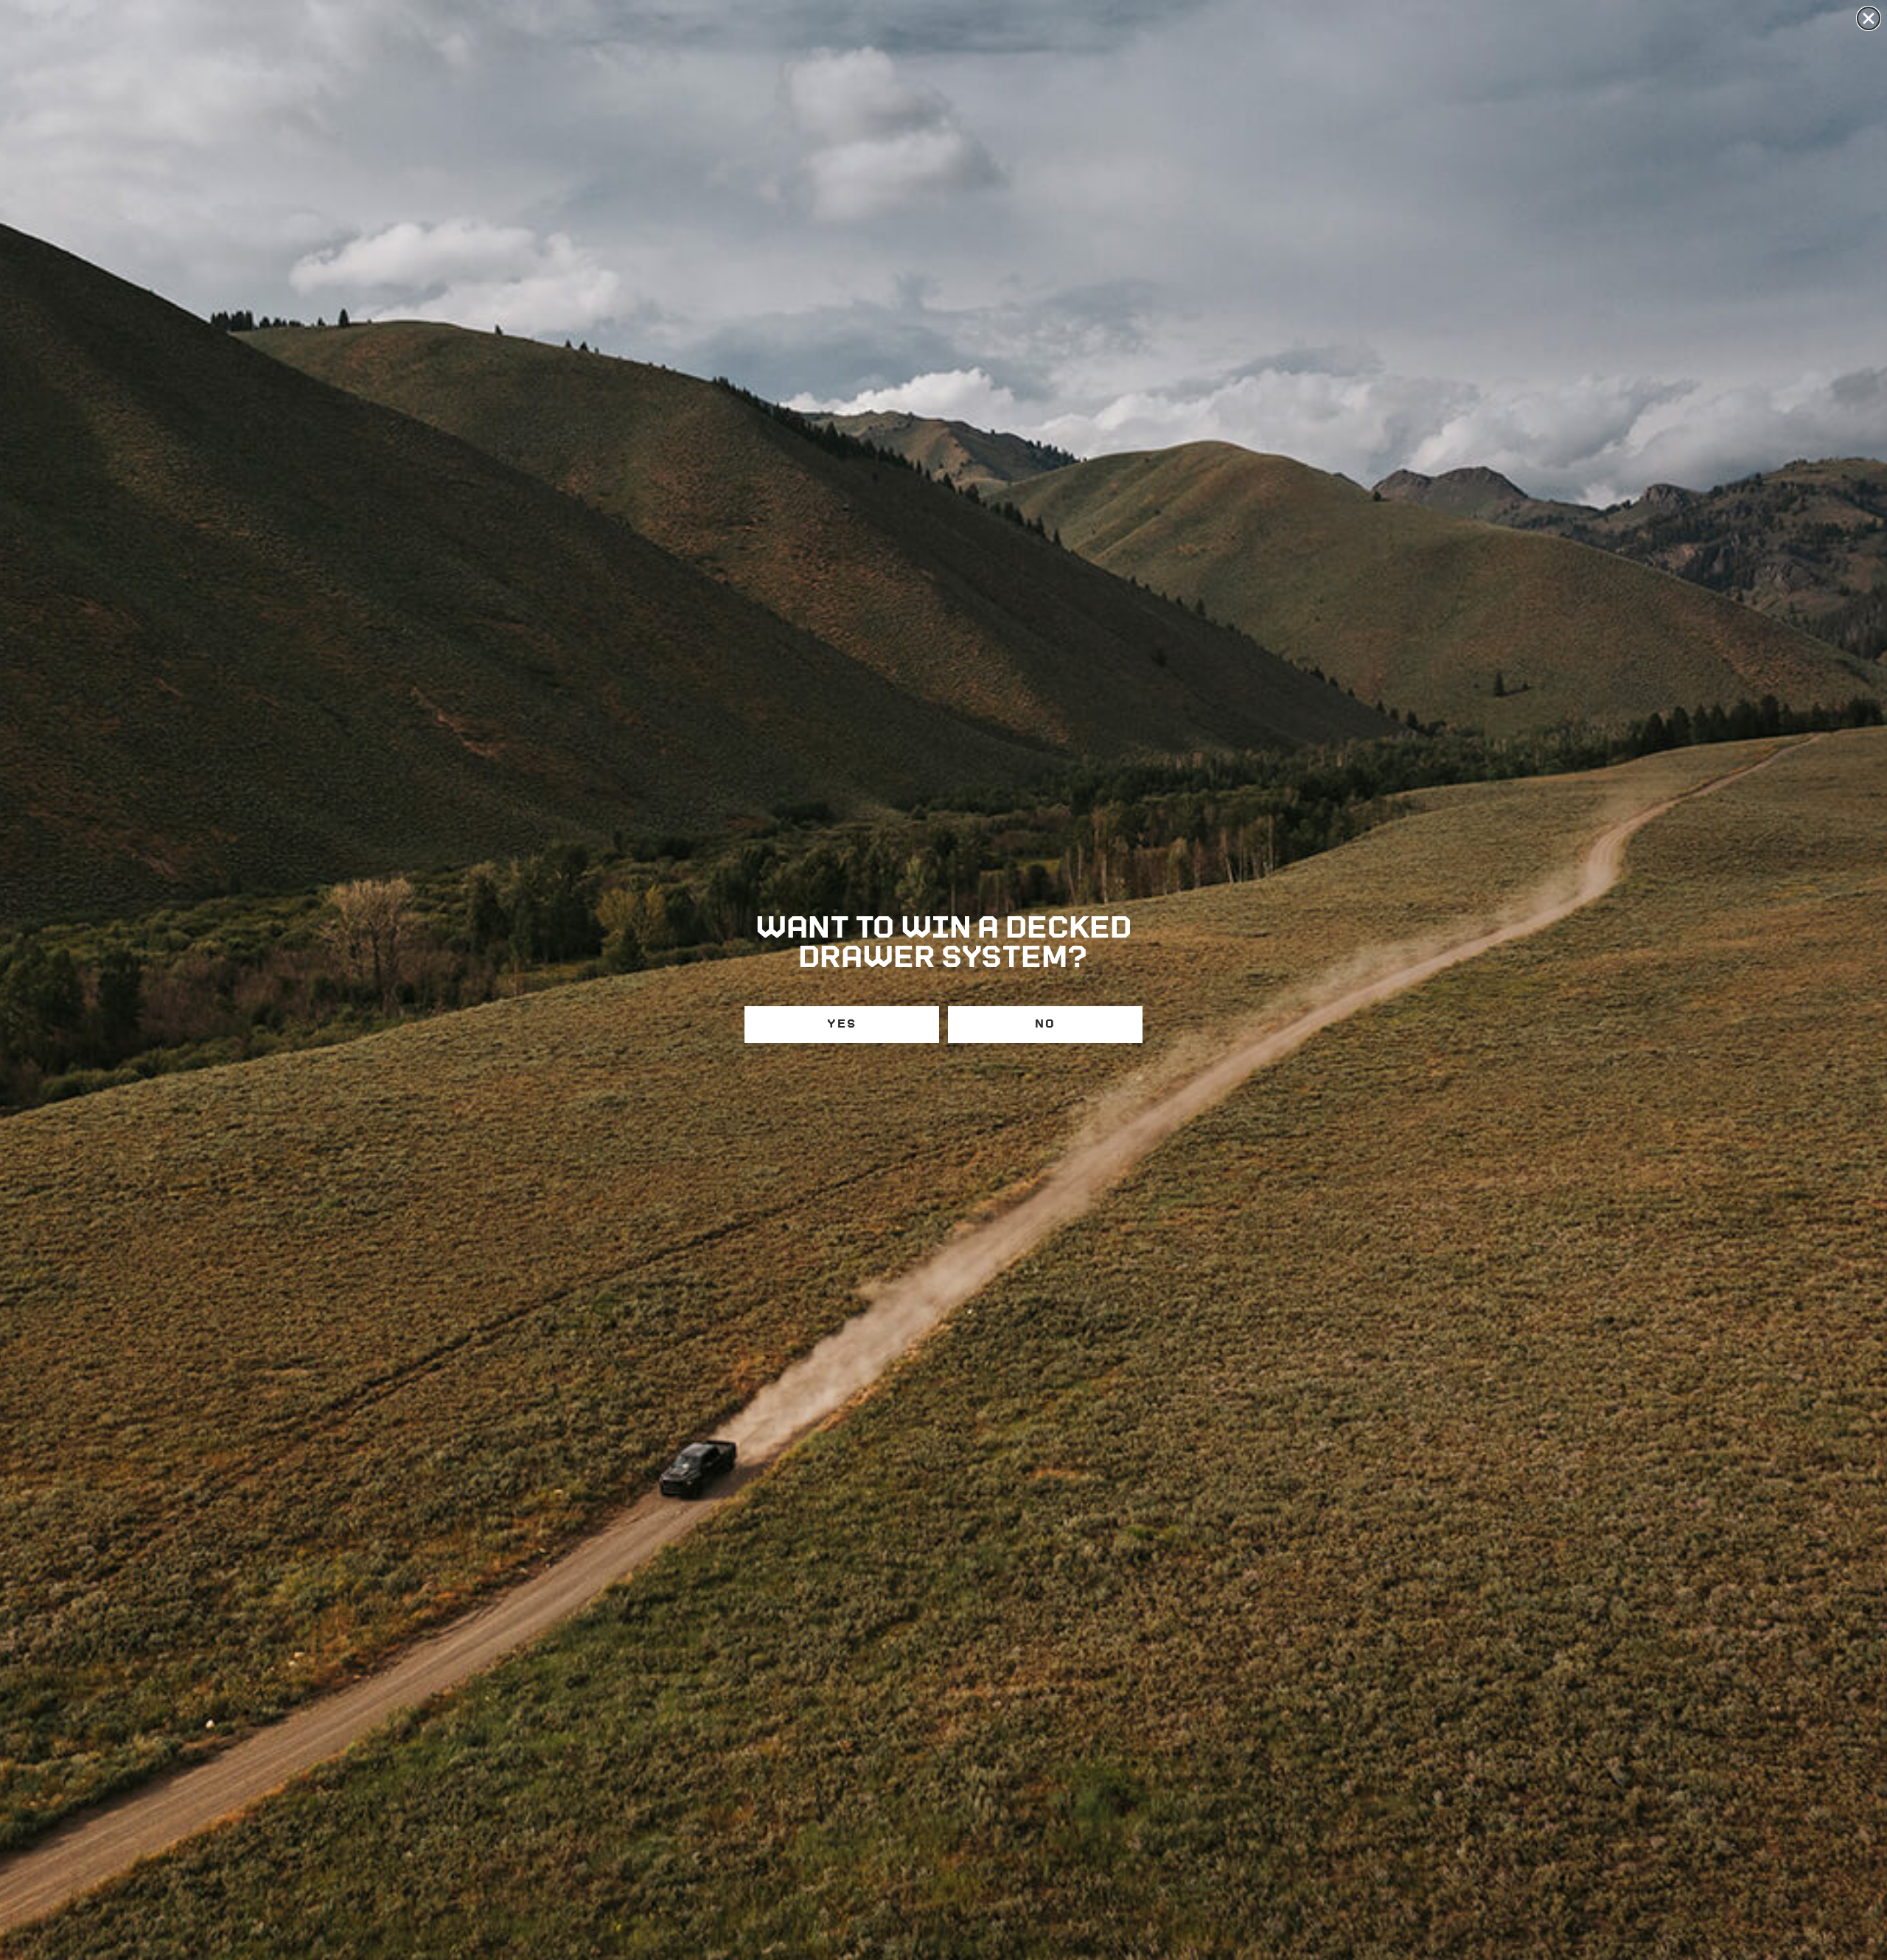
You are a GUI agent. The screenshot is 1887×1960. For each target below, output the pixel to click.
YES (842, 1024)
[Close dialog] (1869, 18)
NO (1045, 1024)
